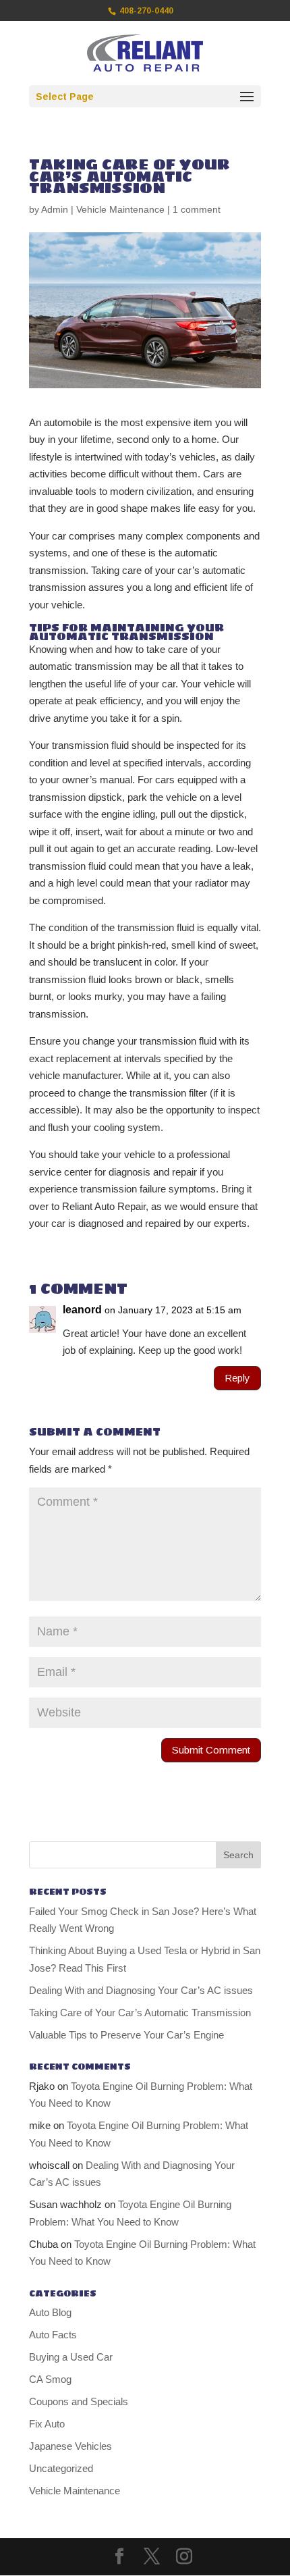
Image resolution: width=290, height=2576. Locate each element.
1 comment (197, 209)
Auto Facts (53, 2335)
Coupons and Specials (79, 2401)
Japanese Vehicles (70, 2446)
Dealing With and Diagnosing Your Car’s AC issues (141, 1990)
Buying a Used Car (71, 2357)
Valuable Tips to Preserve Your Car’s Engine (126, 2035)
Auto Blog (50, 2312)
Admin (55, 209)
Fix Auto (47, 2424)
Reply (237, 1378)
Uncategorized (61, 2468)
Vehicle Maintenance (120, 209)
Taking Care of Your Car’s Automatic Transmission (140, 2013)
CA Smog (50, 2379)
